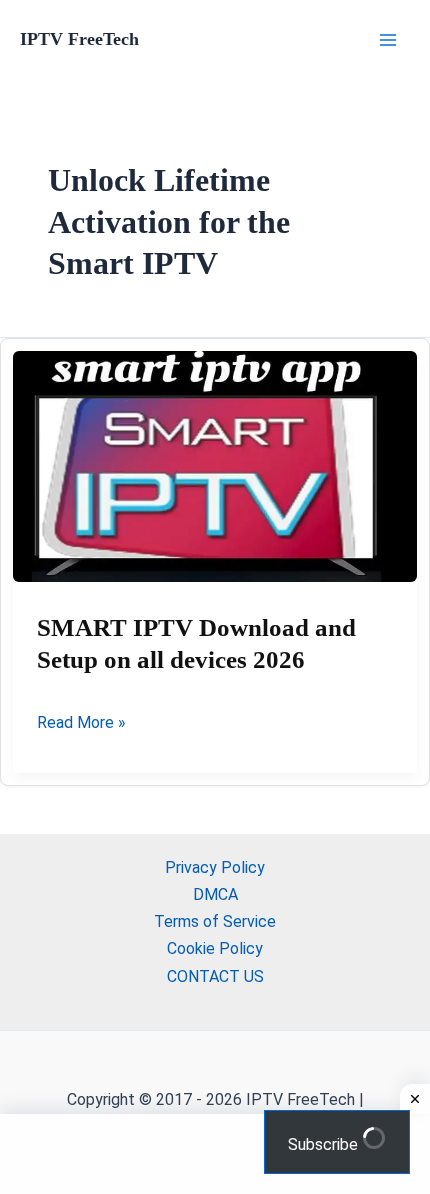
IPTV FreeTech (79, 39)
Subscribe (325, 1144)
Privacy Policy (215, 867)
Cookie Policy (215, 948)
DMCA (215, 894)
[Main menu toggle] (388, 40)
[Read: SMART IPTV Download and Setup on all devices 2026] (215, 466)
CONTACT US (215, 976)
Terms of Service (215, 921)
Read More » (81, 724)
